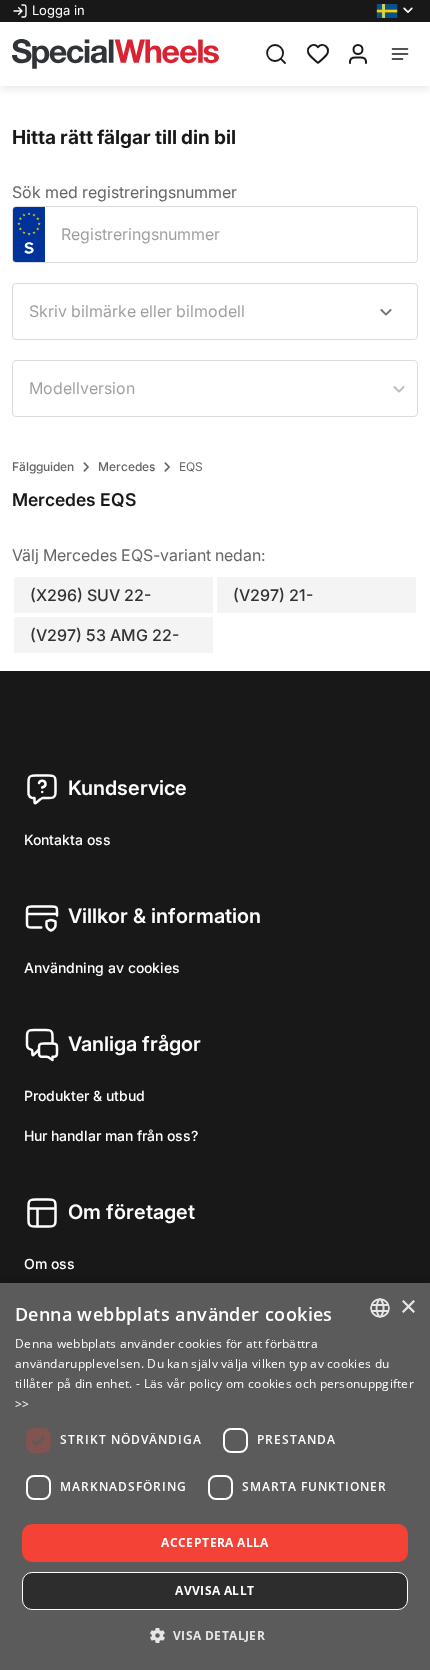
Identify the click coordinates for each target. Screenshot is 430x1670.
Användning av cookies (102, 967)
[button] (397, 11)
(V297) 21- (273, 595)
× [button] (407, 1307)
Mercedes (126, 466)
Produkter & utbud (84, 1095)
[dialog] (215, 1476)
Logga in (58, 10)
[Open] (386, 312)
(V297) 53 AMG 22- (104, 635)
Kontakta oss (67, 839)
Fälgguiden (43, 466)
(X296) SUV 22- (90, 595)
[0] (318, 52)
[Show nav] (400, 54)
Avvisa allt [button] (214, 1590)
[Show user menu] (358, 54)
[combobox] (215, 311)
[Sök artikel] (276, 54)
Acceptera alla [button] (215, 1542)
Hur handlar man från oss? (111, 1135)
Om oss (49, 1263)
